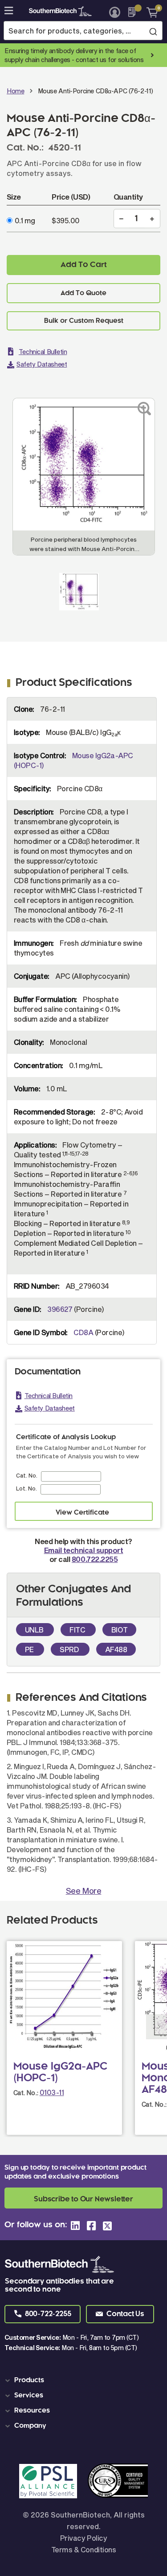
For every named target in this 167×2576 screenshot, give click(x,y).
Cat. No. (27, 1475)
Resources (32, 2411)
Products (29, 2380)
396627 (60, 1309)
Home (15, 91)
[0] (149, 12)
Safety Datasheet (42, 364)
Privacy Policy (83, 2538)
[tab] (85, 2380)
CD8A (83, 1332)
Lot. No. (26, 1488)
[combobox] (83, 31)
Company (30, 2426)
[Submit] (153, 31)
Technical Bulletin (43, 352)
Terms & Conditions (83, 2549)
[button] (43, 2314)
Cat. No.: (26, 2093)
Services (29, 2396)
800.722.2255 (95, 1559)
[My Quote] (134, 12)
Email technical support (84, 1550)
